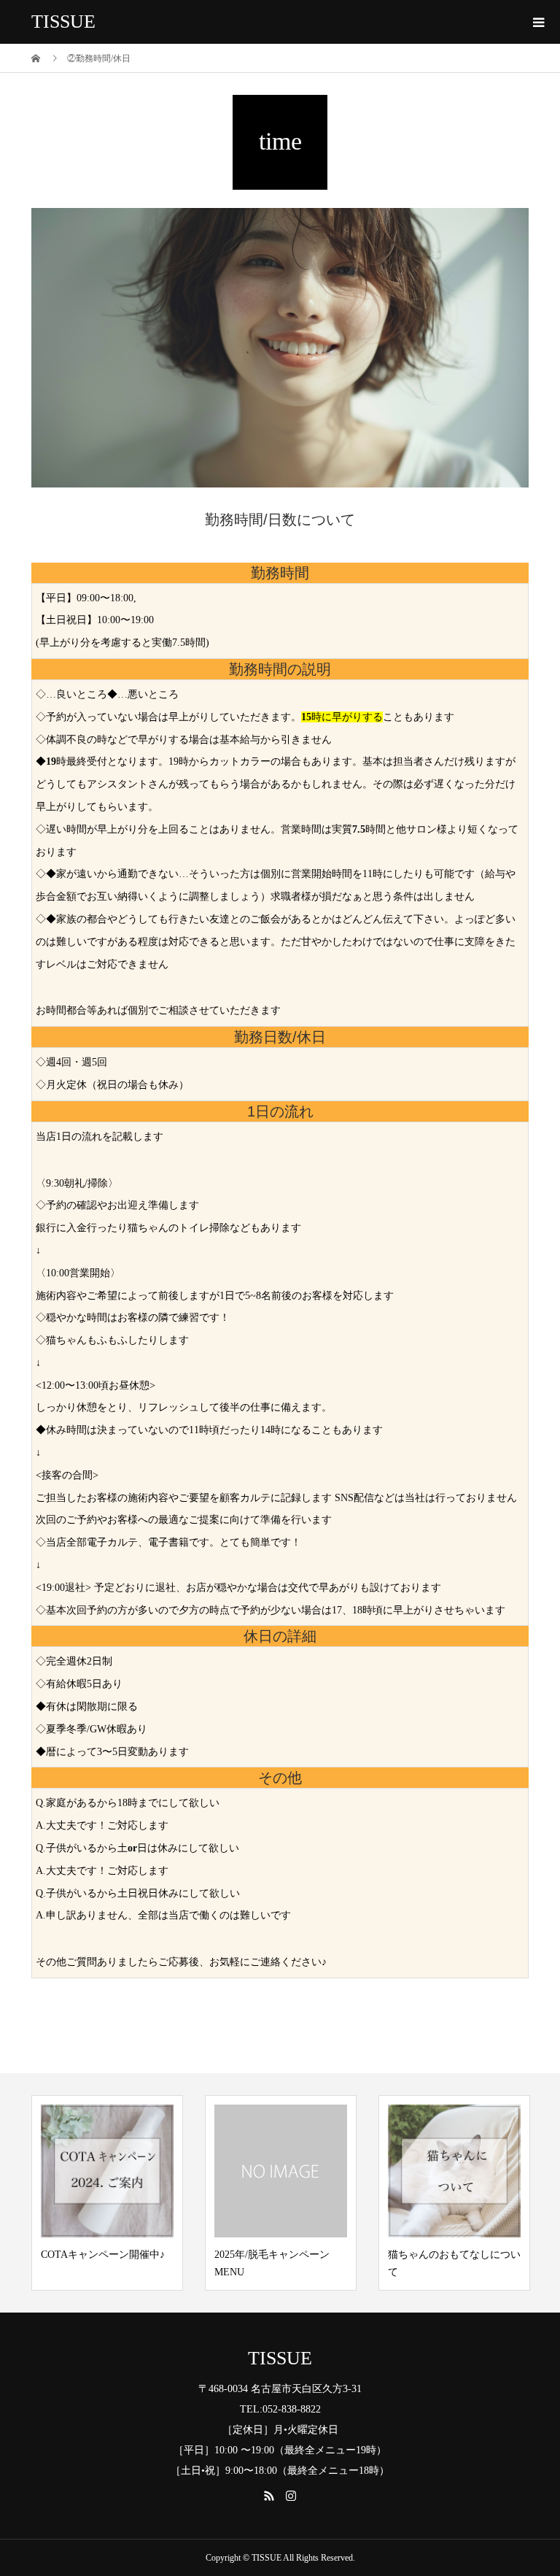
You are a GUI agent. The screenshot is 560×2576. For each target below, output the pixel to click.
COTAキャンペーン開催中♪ (103, 2255)
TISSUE (63, 22)
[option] (107, 2193)
